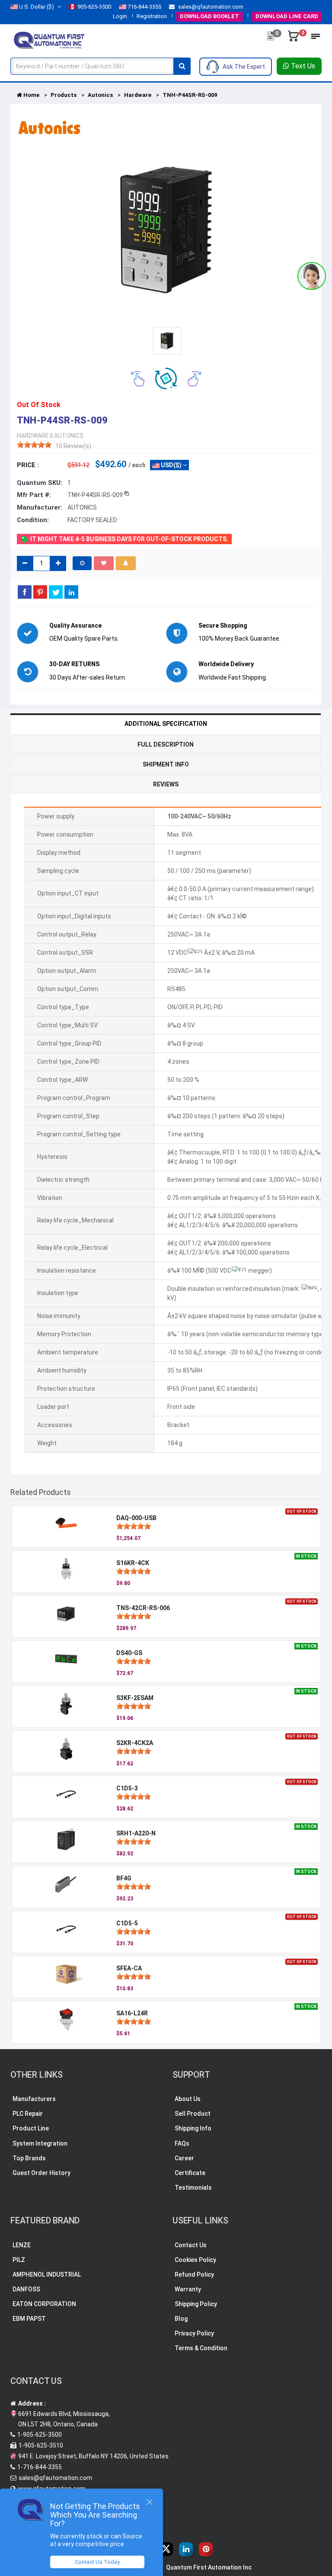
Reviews (166, 784)
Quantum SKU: (40, 483)
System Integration (40, 2143)
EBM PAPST (29, 2319)
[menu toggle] (316, 39)
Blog (181, 2319)
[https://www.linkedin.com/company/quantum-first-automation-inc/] (186, 2549)
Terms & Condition (201, 2348)
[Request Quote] (271, 40)
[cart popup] (294, 40)
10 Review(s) (73, 446)
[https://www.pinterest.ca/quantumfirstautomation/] (206, 2549)
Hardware (138, 95)
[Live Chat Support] (312, 276)
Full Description (166, 744)
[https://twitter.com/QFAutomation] (166, 2549)
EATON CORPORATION (44, 2304)
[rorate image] (138, 378)
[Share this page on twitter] (56, 592)
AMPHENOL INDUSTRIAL (47, 2274)
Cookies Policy (195, 2260)
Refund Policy (194, 2274)
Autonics (100, 95)
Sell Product (193, 2114)
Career (184, 2158)
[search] (182, 66)
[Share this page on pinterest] (40, 592)
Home (31, 95)
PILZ (19, 2260)
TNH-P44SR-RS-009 (190, 95)
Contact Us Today (97, 2562)
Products (64, 95)
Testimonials (193, 2188)
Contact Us (191, 2245)
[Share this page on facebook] (25, 592)
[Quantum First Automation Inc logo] (49, 39)
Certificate (190, 2173)
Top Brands (29, 2158)
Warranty (188, 2289)
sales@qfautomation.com (210, 7)
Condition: (33, 520)
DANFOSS (26, 2289)
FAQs (182, 2143)
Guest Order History (41, 2173)
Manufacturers (34, 2099)
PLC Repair (28, 2114)
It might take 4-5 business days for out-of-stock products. (129, 539)
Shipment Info (166, 764)
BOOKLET (209, 16)
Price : (28, 465)
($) (37, 7)
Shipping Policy (196, 2304)
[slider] (34, 445)
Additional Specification (166, 724)
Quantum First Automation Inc (209, 2567)
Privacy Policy (194, 2333)
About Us (188, 2099)
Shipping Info (193, 2128)
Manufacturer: (40, 507)
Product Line (31, 2128)
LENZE (22, 2245)
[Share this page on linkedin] (71, 592)
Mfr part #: (34, 495)
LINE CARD (287, 16)
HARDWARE (33, 436)
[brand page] (49, 128)
